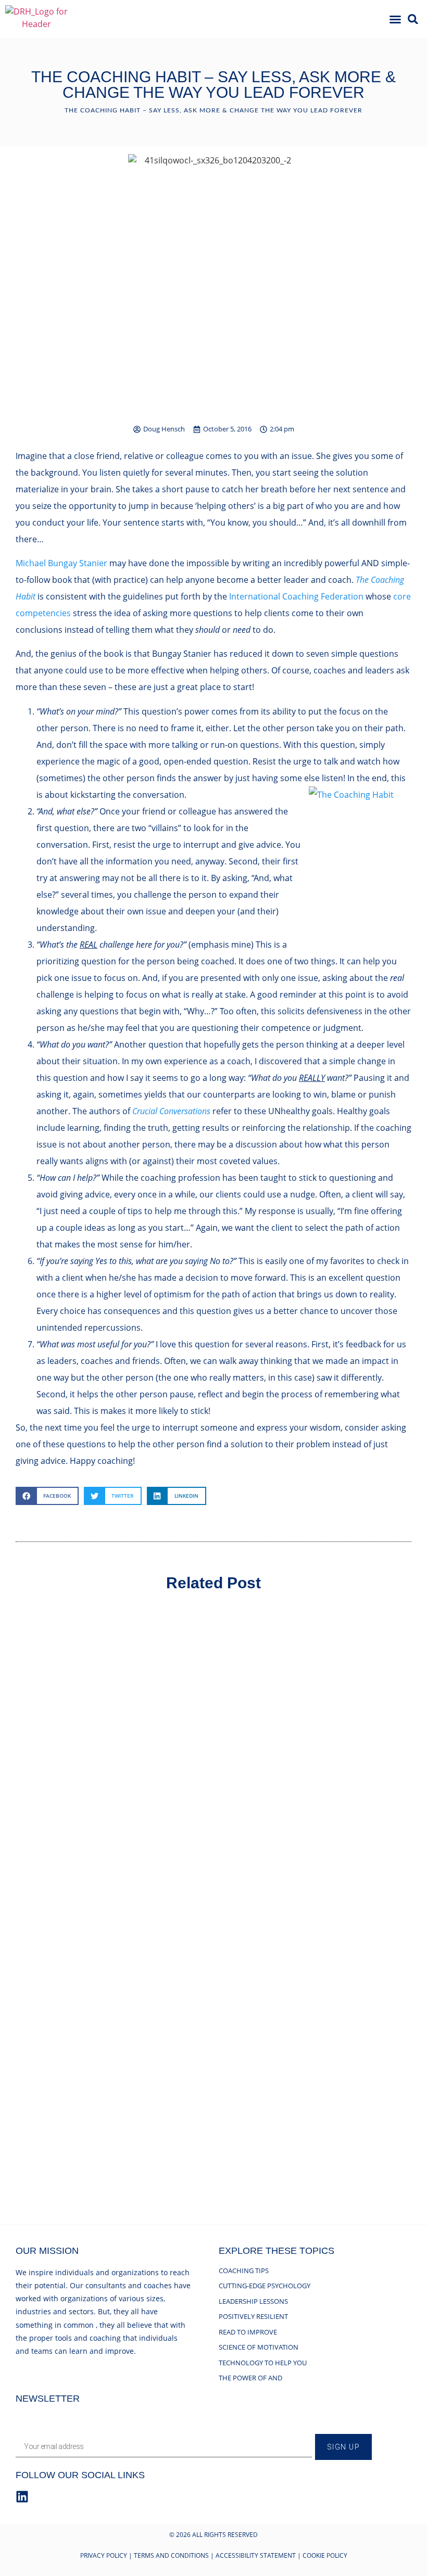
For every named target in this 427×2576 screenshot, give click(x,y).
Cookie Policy (325, 2555)
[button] (395, 19)
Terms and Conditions (171, 2555)
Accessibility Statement (256, 2555)
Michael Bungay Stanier (61, 563)
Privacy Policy (104, 2555)
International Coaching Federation (296, 596)
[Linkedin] (22, 2497)
